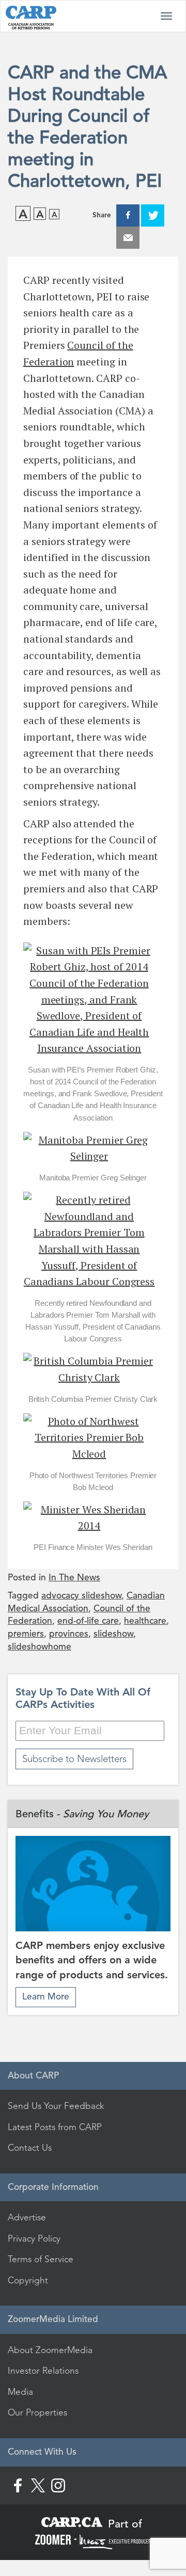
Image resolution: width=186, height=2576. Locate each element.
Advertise (27, 2217)
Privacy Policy (34, 2238)
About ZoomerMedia (50, 2350)
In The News (74, 1578)
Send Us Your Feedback (56, 2106)
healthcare (145, 1621)
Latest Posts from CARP (55, 2127)
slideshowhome (40, 1647)
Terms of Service (41, 2259)
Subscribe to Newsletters (74, 1759)
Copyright (28, 2280)
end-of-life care (88, 1621)
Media (20, 2392)
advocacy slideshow (81, 1596)
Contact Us (30, 2148)
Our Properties (37, 2412)
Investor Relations (43, 2371)
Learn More (46, 1997)
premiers (26, 1634)
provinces (69, 1634)
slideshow (113, 1634)
